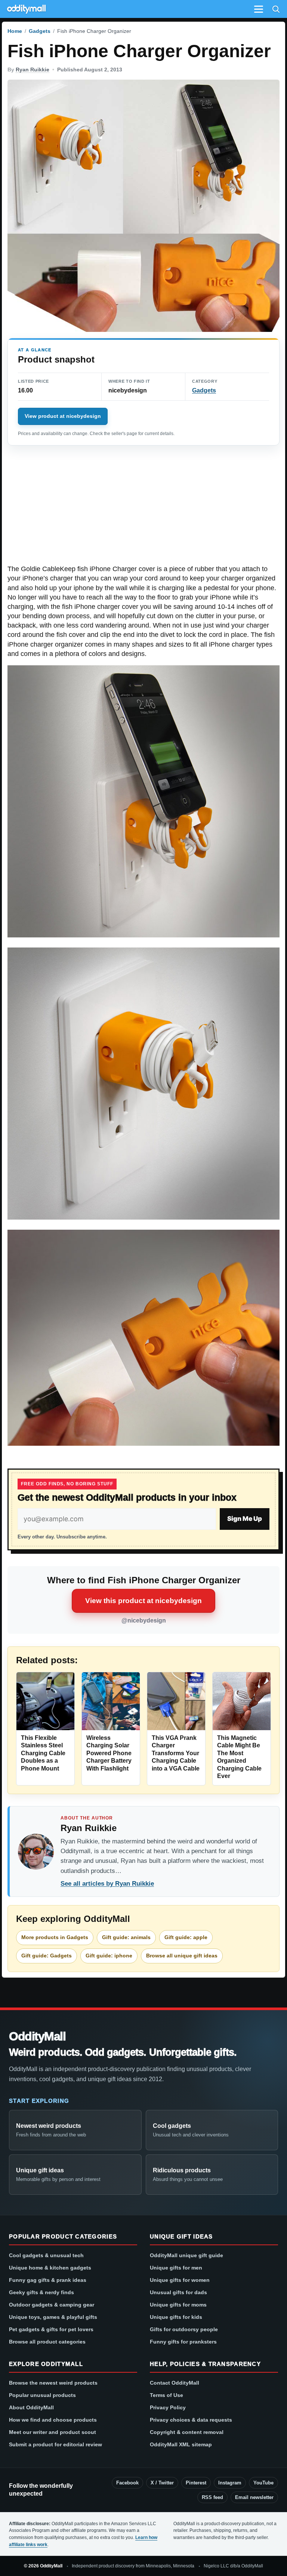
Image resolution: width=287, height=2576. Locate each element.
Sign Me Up (245, 1519)
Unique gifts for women (180, 2280)
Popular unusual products (42, 2395)
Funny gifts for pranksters (183, 2342)
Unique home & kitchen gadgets (50, 2268)
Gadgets (40, 31)
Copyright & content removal (187, 2432)
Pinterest (196, 2483)
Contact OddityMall (175, 2383)
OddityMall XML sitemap (181, 2444)
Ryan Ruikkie (33, 70)
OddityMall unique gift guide (186, 2255)
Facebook (127, 2483)
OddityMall (37, 2036)
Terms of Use (166, 2395)
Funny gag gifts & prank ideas (48, 2280)
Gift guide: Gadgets (47, 1956)
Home (15, 31)
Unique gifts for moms (178, 2305)
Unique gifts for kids (176, 2317)
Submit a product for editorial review (55, 2444)
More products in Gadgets (55, 1937)
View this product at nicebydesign (143, 1601)
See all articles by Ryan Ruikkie (107, 1884)
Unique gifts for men (176, 2268)
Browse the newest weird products (53, 2383)
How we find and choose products (53, 2420)
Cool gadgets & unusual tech (46, 2255)
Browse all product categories (47, 2342)
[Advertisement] (143, 509)
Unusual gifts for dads (178, 2292)
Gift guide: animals (126, 1937)
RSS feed (212, 2497)
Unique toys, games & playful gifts (53, 2317)
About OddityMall (31, 2407)
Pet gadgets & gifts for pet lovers (51, 2329)
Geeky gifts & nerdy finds (41, 2292)
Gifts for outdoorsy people (184, 2329)
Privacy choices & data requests (191, 2420)
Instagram (230, 2483)
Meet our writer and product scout (53, 2432)
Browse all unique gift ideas (182, 1956)
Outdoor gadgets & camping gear (52, 2305)
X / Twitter (162, 2483)
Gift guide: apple (186, 1937)
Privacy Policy (168, 2407)
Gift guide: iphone (109, 1956)
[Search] (276, 9)
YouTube (263, 2483)
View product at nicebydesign (63, 416)
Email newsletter (254, 2497)
